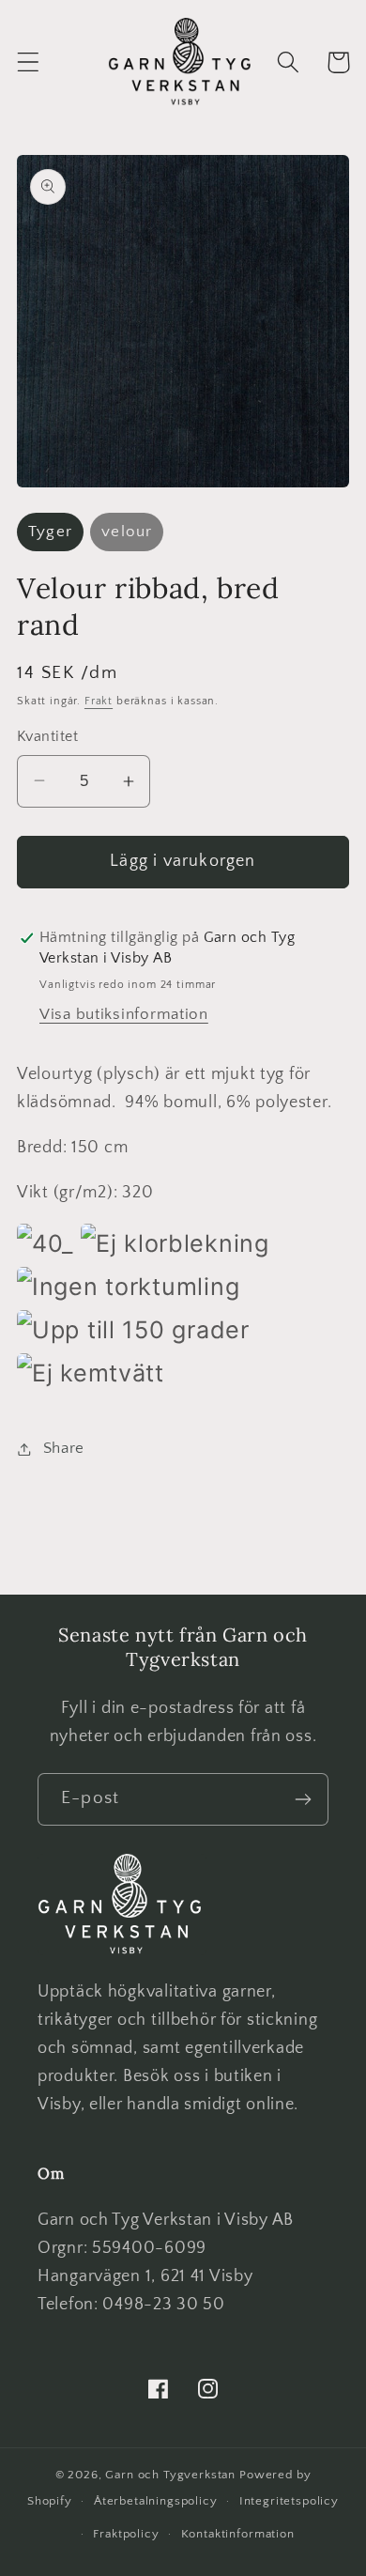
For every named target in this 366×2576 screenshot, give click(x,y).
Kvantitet (47, 737)
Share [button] (64, 1448)
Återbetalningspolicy (156, 2501)
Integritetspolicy (289, 2501)
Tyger (50, 532)
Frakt (99, 701)
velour (127, 532)
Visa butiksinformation (124, 1014)
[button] (29, 62)
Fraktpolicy (126, 2534)
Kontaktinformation (238, 2534)
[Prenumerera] (303, 1799)
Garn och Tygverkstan (170, 2475)
